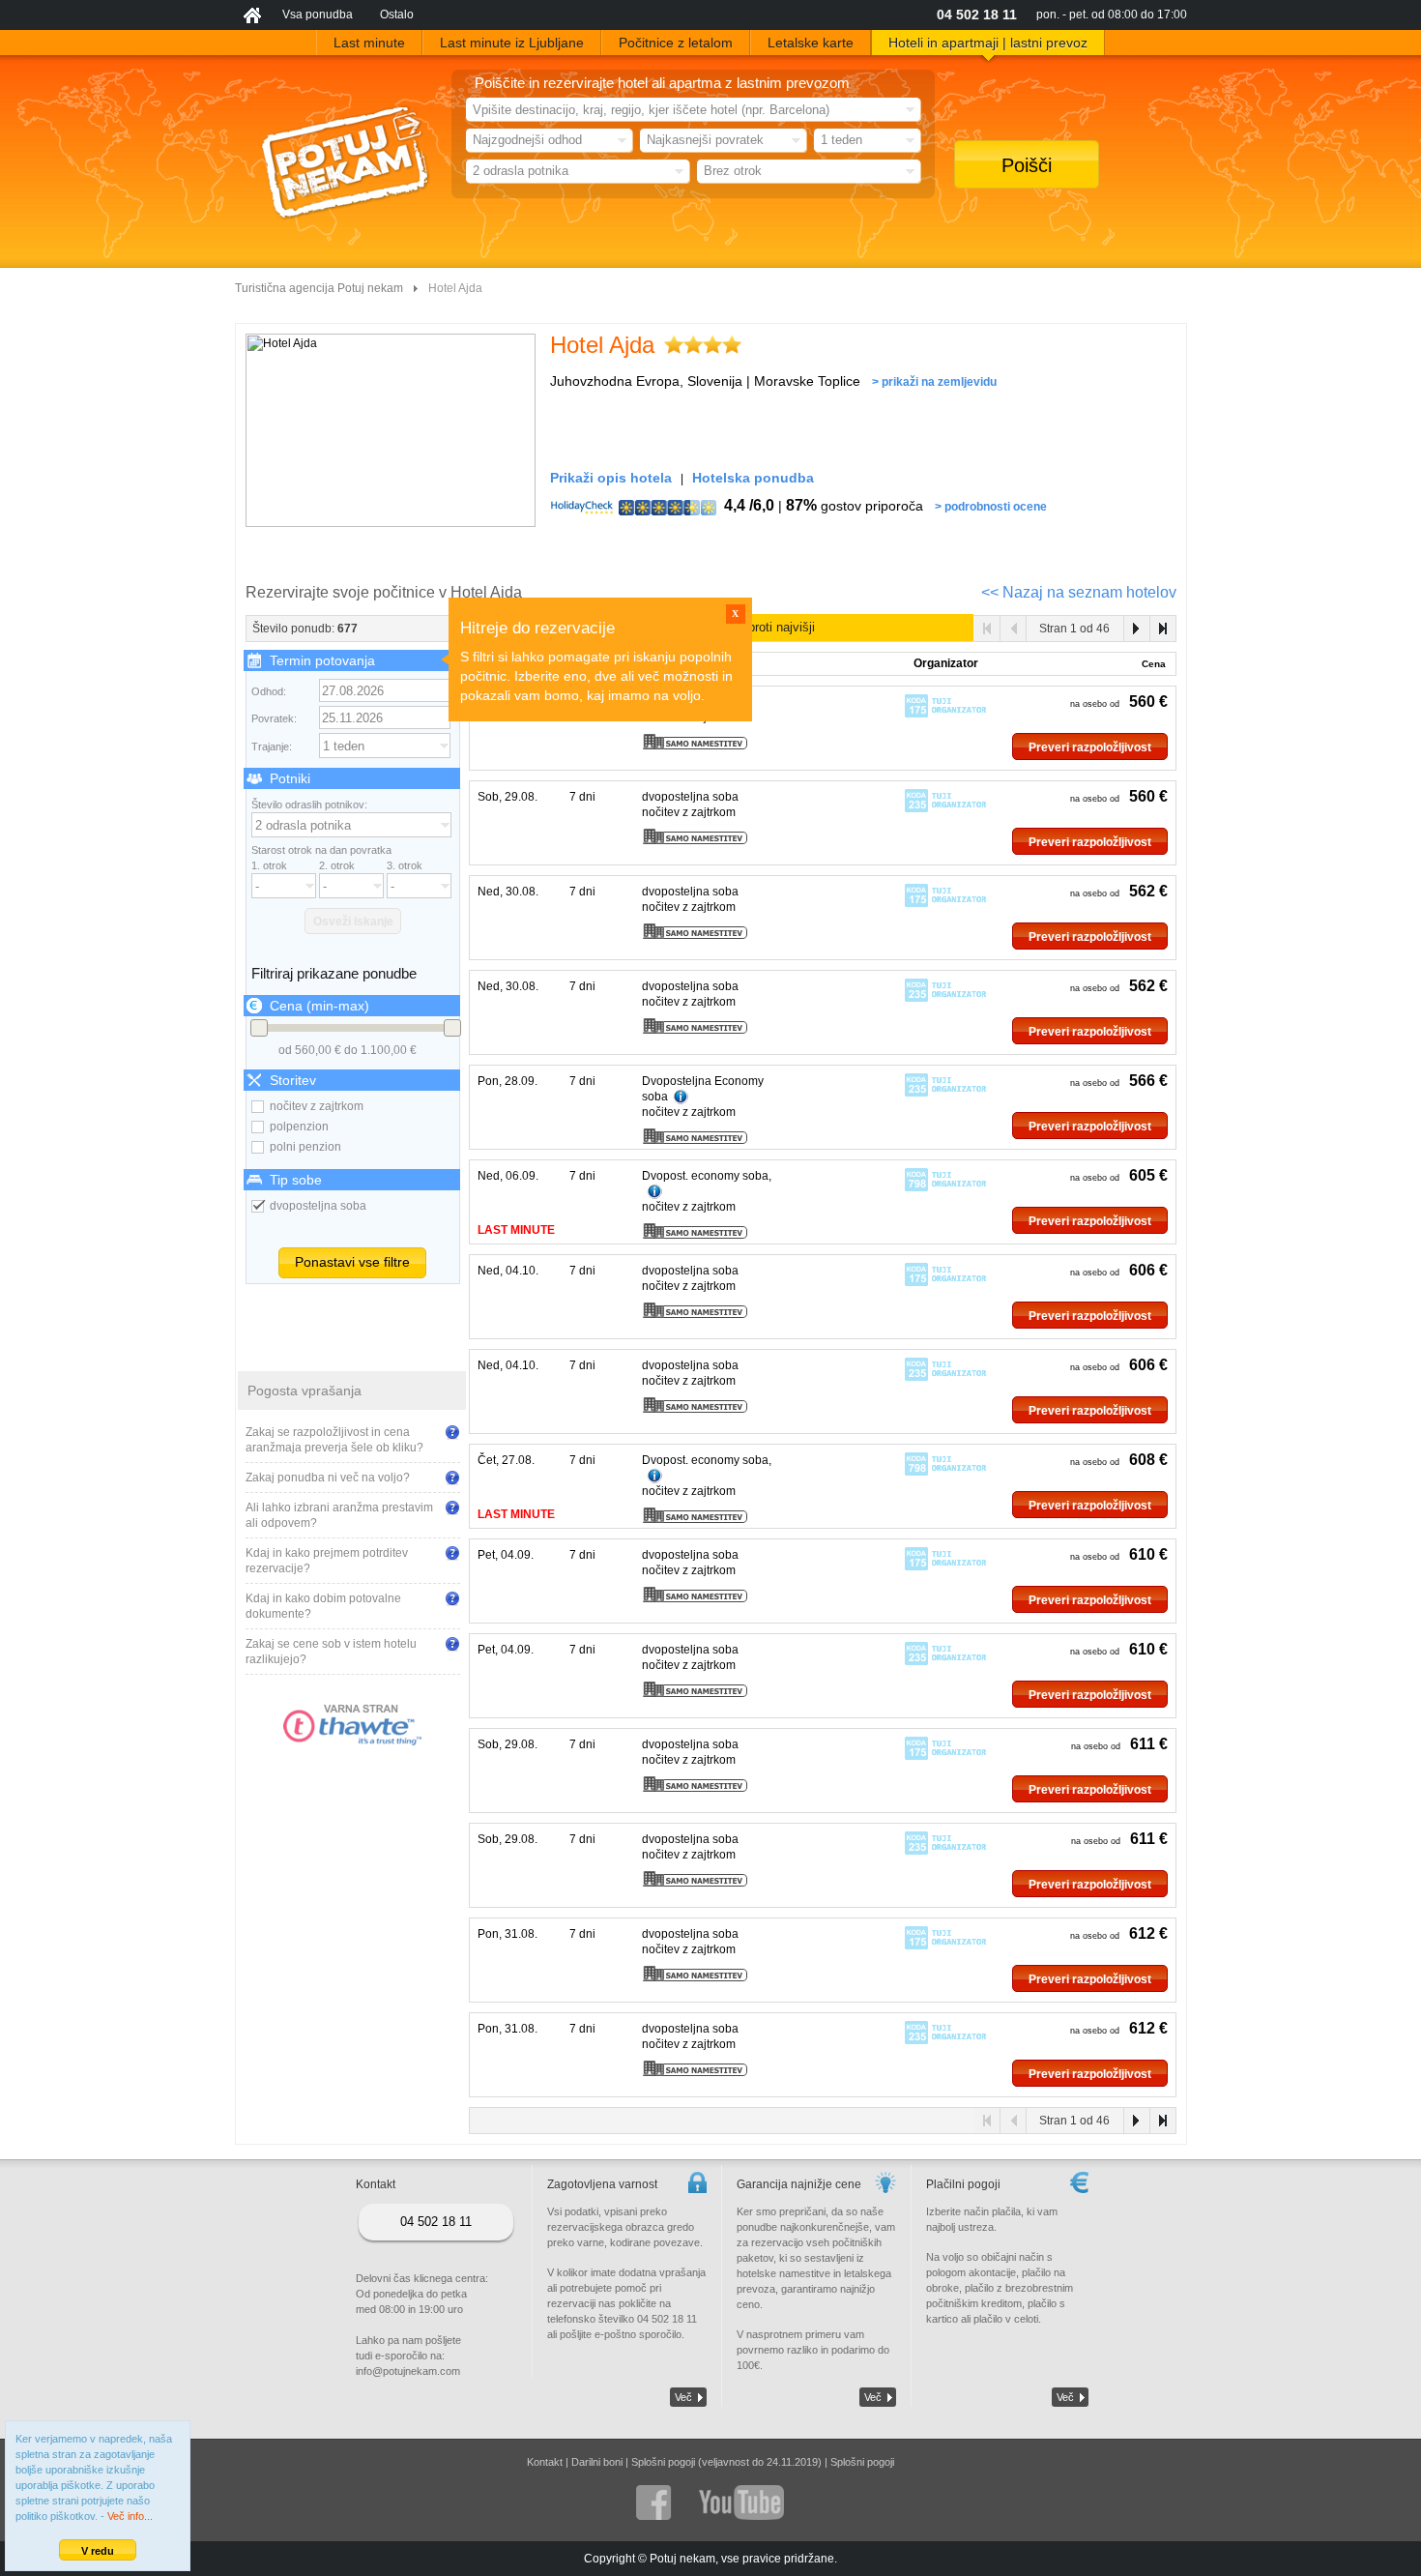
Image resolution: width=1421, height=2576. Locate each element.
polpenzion (299, 1127)
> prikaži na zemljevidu (934, 382)
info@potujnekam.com (408, 2371)
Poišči (1027, 165)
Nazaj (1014, 629)
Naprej (1136, 629)
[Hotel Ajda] (391, 430)
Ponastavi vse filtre (352, 1262)
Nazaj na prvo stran (987, 629)
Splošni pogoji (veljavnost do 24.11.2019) (726, 2462)
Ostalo (397, 15)
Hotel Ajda (602, 345)
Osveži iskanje (353, 922)
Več (683, 2397)
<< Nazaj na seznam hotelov (1079, 593)
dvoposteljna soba (318, 1206)
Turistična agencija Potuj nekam (319, 288)
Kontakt (545, 2462)
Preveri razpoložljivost (1090, 747)
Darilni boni (597, 2462)
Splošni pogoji (862, 2462)
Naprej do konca (1162, 629)
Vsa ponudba (318, 15)
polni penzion (305, 1147)
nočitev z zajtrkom (317, 1106)
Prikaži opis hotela (611, 478)
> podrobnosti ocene (991, 507)
